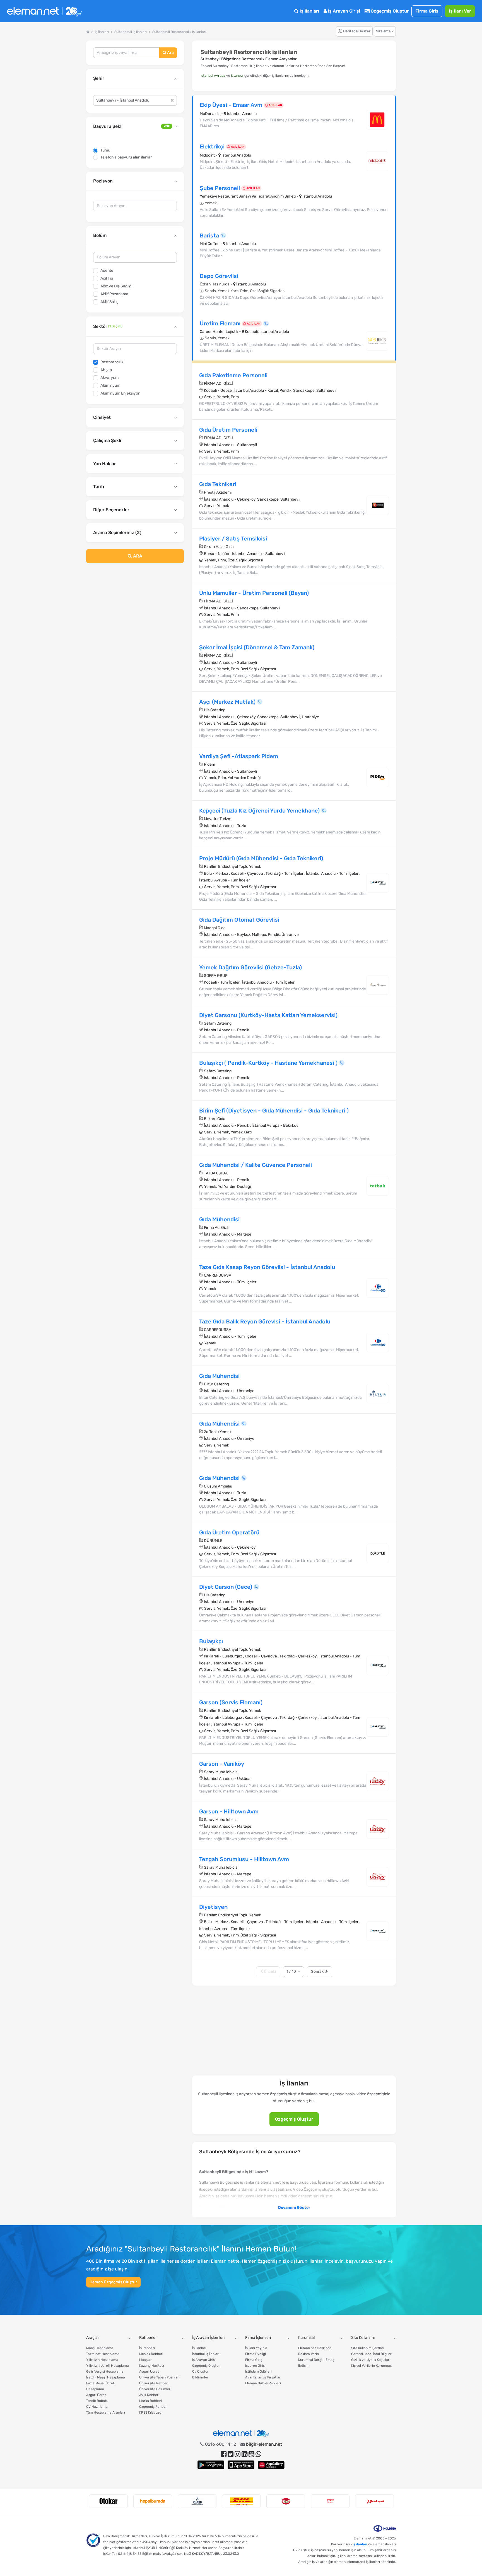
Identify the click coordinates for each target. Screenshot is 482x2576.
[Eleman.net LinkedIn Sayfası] (244, 2454)
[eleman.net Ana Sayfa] (88, 32)
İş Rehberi (147, 2348)
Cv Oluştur (200, 2371)
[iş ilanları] (44, 11)
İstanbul (237, 76)
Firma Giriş (427, 11)
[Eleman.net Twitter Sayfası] (231, 2454)
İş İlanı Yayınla (256, 2348)
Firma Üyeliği (256, 2354)
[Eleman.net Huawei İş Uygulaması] (271, 2465)
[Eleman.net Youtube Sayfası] (251, 2454)
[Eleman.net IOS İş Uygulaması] (241, 2465)
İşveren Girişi (255, 2366)
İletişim (304, 2366)
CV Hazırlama (97, 2407)
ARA (137, 556)
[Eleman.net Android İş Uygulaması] (211, 2465)
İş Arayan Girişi (343, 11)
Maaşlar (145, 2360)
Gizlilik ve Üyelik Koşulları (371, 2360)
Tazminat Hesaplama (103, 2354)
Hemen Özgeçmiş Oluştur (113, 2282)
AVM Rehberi (149, 2395)
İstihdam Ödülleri (258, 2371)
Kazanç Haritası (152, 2366)
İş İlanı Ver (460, 11)
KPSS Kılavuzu (150, 2412)
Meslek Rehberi (151, 2354)
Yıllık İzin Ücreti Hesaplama (108, 2366)
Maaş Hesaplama (100, 2348)
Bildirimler (200, 2377)
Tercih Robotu (97, 2401)
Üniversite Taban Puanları (159, 2377)
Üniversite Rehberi (154, 2383)
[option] (108, 2501)
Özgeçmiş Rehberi (153, 2407)
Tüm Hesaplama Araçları (106, 2412)
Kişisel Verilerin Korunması (372, 2366)
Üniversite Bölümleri (155, 2389)
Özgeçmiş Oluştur (389, 11)
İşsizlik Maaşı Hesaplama (106, 2377)
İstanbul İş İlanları (206, 2354)
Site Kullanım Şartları (368, 2348)
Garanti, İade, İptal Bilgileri (372, 2354)
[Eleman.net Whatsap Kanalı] (258, 2454)
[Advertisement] (135, 613)
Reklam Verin (309, 2354)
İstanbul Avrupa (213, 76)
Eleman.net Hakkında (315, 2348)
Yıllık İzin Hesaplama (102, 2360)
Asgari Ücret (96, 2395)
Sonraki (318, 1971)
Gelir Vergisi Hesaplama (105, 2371)
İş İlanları (309, 11)
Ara (170, 53)
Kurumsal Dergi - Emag (316, 2360)
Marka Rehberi (151, 2401)
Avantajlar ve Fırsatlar (263, 2377)
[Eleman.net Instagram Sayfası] (238, 2454)
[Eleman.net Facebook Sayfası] (224, 2454)
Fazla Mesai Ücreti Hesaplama (101, 2386)
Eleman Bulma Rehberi (263, 2383)
